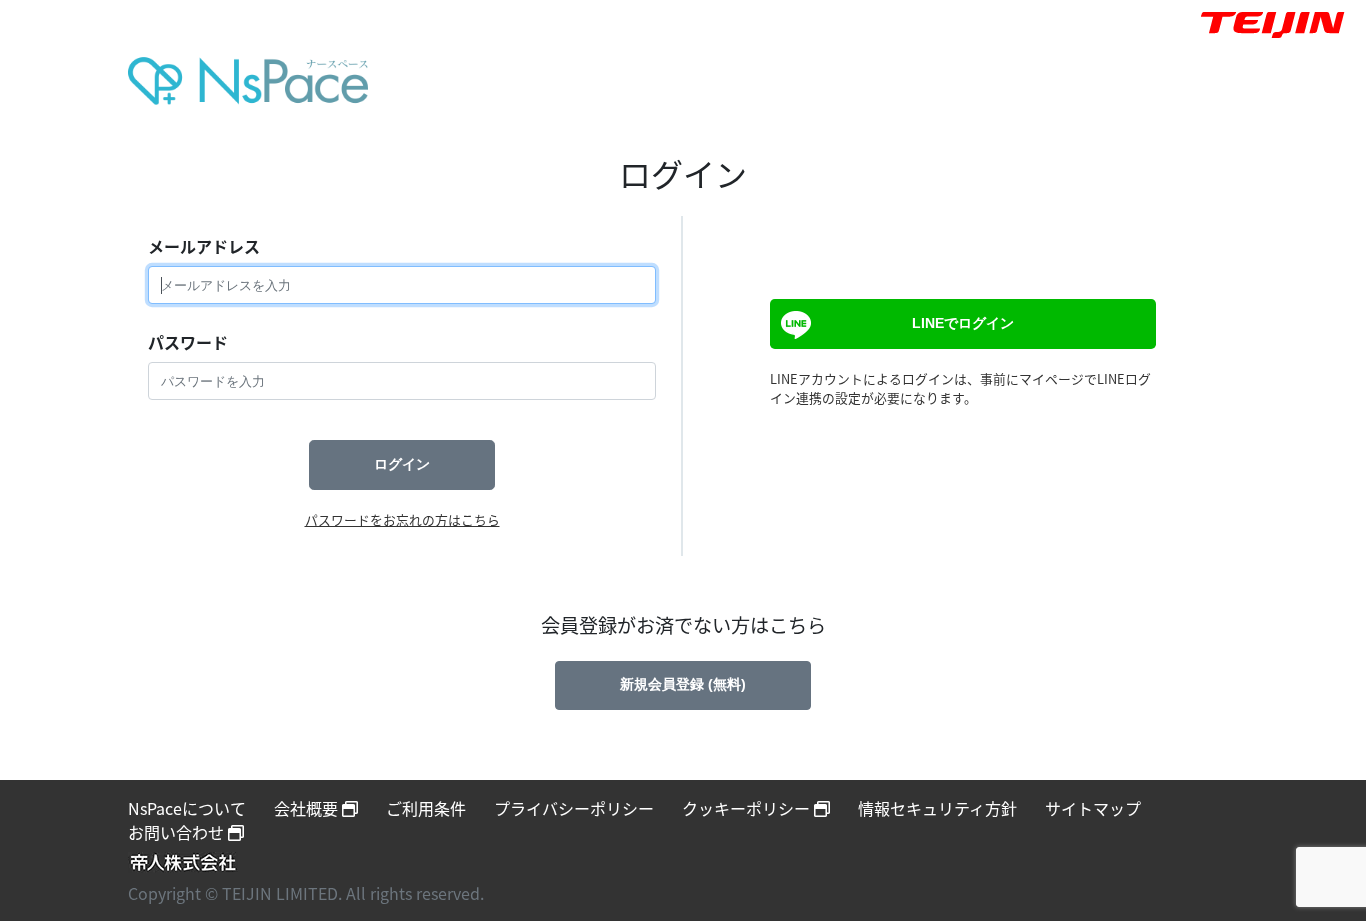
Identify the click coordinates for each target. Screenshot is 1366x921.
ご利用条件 (426, 808)
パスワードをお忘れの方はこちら (402, 519)
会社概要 (308, 808)
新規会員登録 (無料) (683, 684)
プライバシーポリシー (574, 808)
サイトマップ (1093, 808)
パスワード (188, 342)
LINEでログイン (963, 323)
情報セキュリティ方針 (937, 808)
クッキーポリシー (748, 808)
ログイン (402, 464)
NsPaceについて (187, 808)
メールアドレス (204, 246)
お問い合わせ (178, 832)
